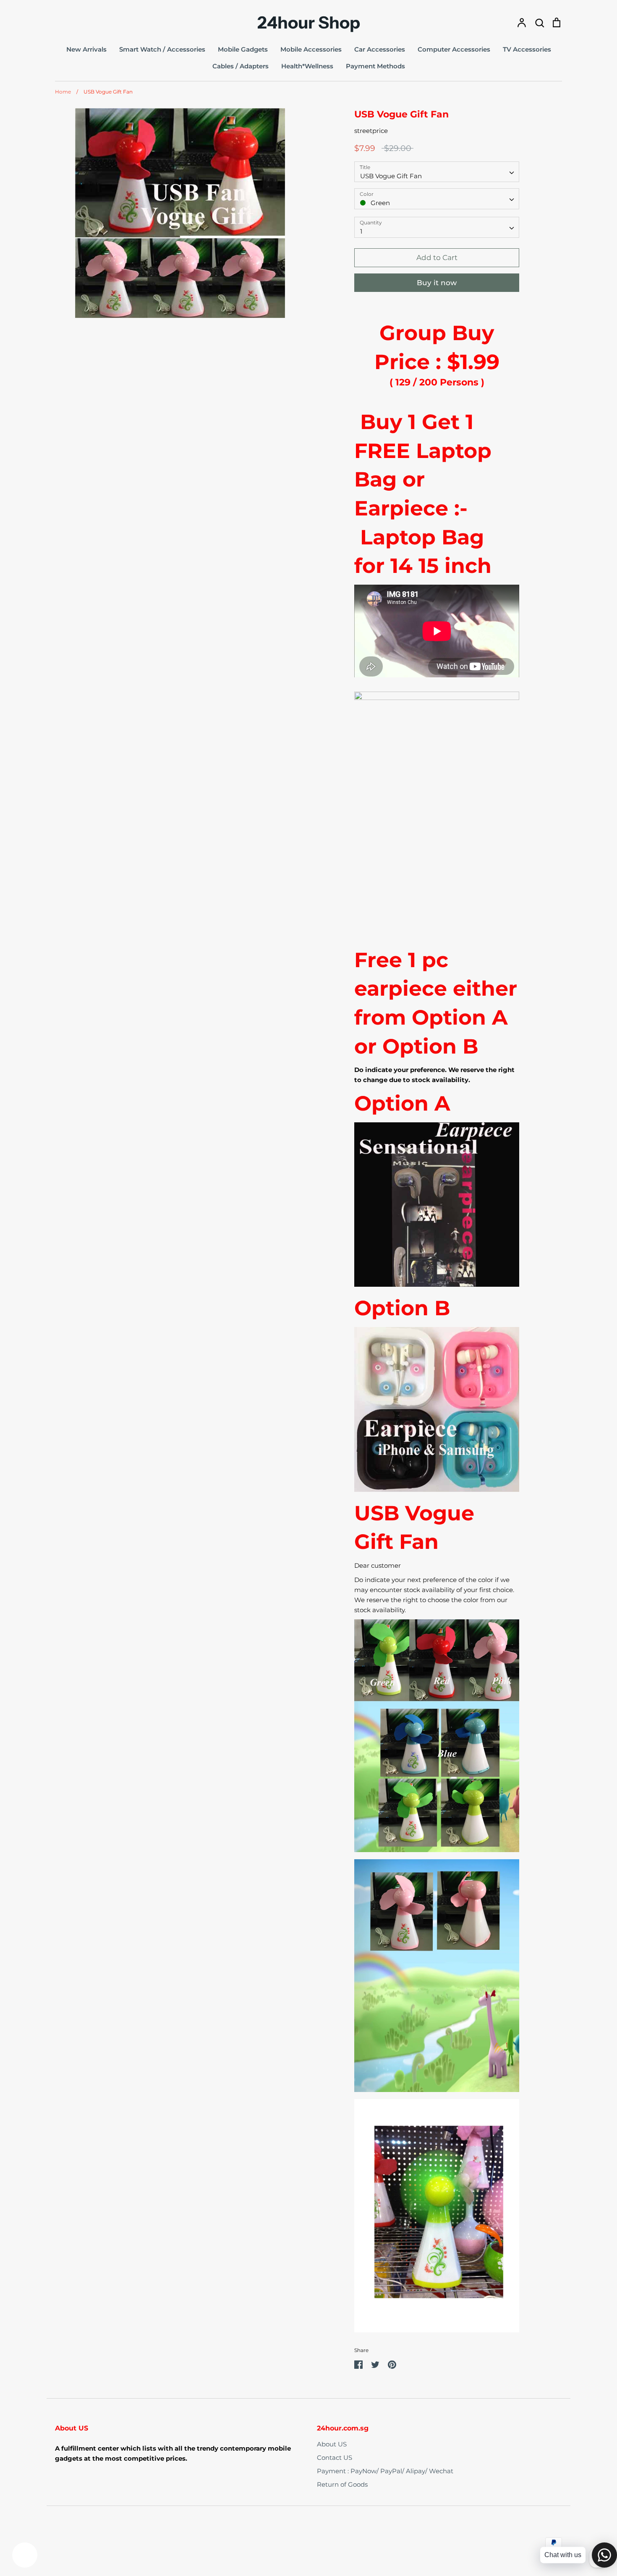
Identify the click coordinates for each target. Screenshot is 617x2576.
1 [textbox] (361, 231)
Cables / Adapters (241, 66)
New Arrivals (86, 49)
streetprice (371, 131)
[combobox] (437, 172)
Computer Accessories (454, 49)
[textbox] (437, 199)
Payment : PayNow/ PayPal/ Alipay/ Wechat (385, 2471)
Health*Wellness (307, 66)
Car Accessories (380, 49)
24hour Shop (309, 23)
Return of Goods (342, 2484)
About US (332, 2444)
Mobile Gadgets (243, 49)
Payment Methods (375, 66)
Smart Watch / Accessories (162, 49)
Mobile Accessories (311, 49)
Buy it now (437, 283)
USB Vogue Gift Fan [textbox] (391, 176)
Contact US (335, 2458)
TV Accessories (527, 49)
